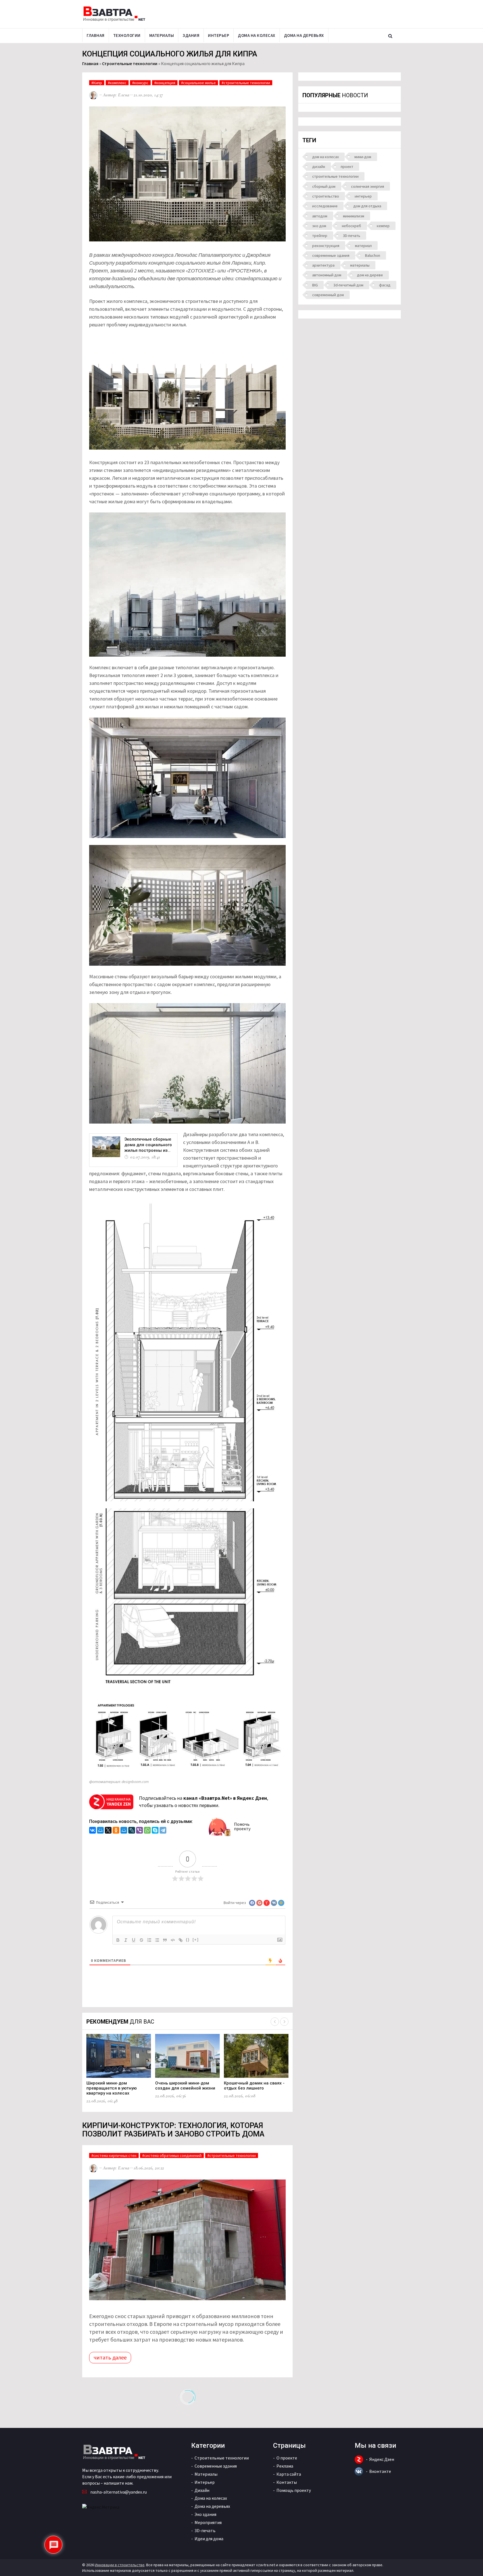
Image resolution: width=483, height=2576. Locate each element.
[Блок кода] (173, 1940)
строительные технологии (335, 176)
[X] (108, 1831)
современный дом (328, 295)
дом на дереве (370, 275)
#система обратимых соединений (172, 2155)
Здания (191, 35)
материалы (360, 265)
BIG (315, 285)
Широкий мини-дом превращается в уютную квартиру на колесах (112, 2088)
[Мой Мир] (100, 1831)
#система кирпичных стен (114, 2155)
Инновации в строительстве (120, 2565)
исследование (325, 206)
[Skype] (155, 1831)
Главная (96, 35)
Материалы (162, 35)
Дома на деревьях (304, 35)
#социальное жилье (198, 83)
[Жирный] (118, 1940)
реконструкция (326, 246)
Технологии (127, 35)
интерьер (363, 196)
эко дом (319, 226)
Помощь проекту (294, 2490)
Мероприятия (208, 2522)
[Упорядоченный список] (149, 1940)
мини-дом (363, 157)
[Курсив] (126, 1940)
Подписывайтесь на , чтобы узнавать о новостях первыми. (203, 1802)
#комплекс (117, 83)
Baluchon (373, 255)
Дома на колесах (257, 35)
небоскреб (351, 226)
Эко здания (205, 2514)
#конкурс (140, 83)
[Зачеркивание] (141, 1940)
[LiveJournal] (132, 1831)
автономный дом (327, 275)
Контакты (287, 2482)
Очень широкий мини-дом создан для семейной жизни (185, 2086)
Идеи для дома (209, 2539)
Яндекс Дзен (382, 2459)
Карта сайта (289, 2474)
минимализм (354, 216)
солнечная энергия (368, 186)
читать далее (110, 2357)
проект (347, 167)
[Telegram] (163, 1831)
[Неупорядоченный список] (157, 1940)
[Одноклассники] (116, 1831)
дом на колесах (325, 157)
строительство (326, 196)
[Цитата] (165, 1940)
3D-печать (352, 236)
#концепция (165, 83)
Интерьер (219, 35)
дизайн (319, 167)
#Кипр (97, 83)
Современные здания (216, 2466)
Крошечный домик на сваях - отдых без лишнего (254, 2086)
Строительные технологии (130, 63)
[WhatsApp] (147, 1831)
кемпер (383, 226)
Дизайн (202, 2490)
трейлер (320, 236)
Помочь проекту (242, 1826)
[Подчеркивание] (134, 1940)
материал (363, 246)
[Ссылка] (181, 1940)
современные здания (331, 255)
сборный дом (324, 186)
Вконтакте (380, 2471)
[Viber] (139, 1831)
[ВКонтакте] (93, 1831)
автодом (320, 216)
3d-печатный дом (348, 285)
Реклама (285, 2466)
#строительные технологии (246, 83)
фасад (385, 285)
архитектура (323, 265)
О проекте (287, 2458)
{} (188, 1940)
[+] (196, 1940)
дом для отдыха (367, 206)
